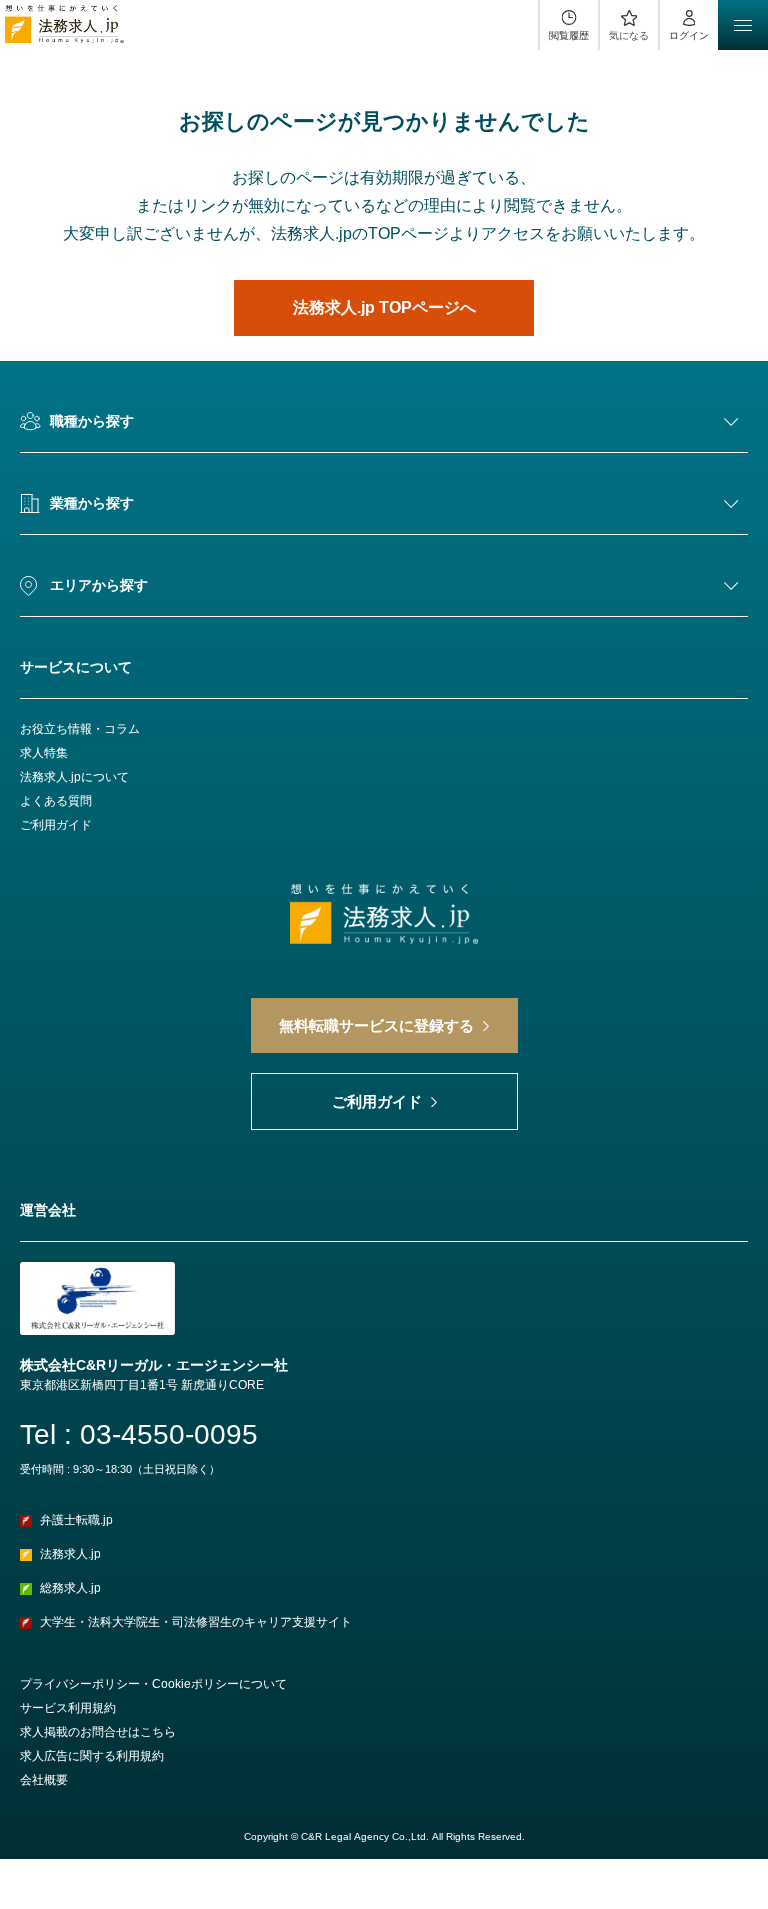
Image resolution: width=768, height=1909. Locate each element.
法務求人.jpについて (74, 777)
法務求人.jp (70, 1554)
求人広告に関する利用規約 (92, 1756)
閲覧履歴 (569, 35)
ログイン (689, 35)
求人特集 (44, 753)
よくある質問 (56, 801)
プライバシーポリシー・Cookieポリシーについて (153, 1684)
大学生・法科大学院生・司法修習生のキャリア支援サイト (196, 1622)
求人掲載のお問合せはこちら (98, 1732)
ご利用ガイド (56, 825)
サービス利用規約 (68, 1708)
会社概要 (44, 1780)
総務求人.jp (70, 1588)
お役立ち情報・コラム (80, 729)
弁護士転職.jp (76, 1520)
